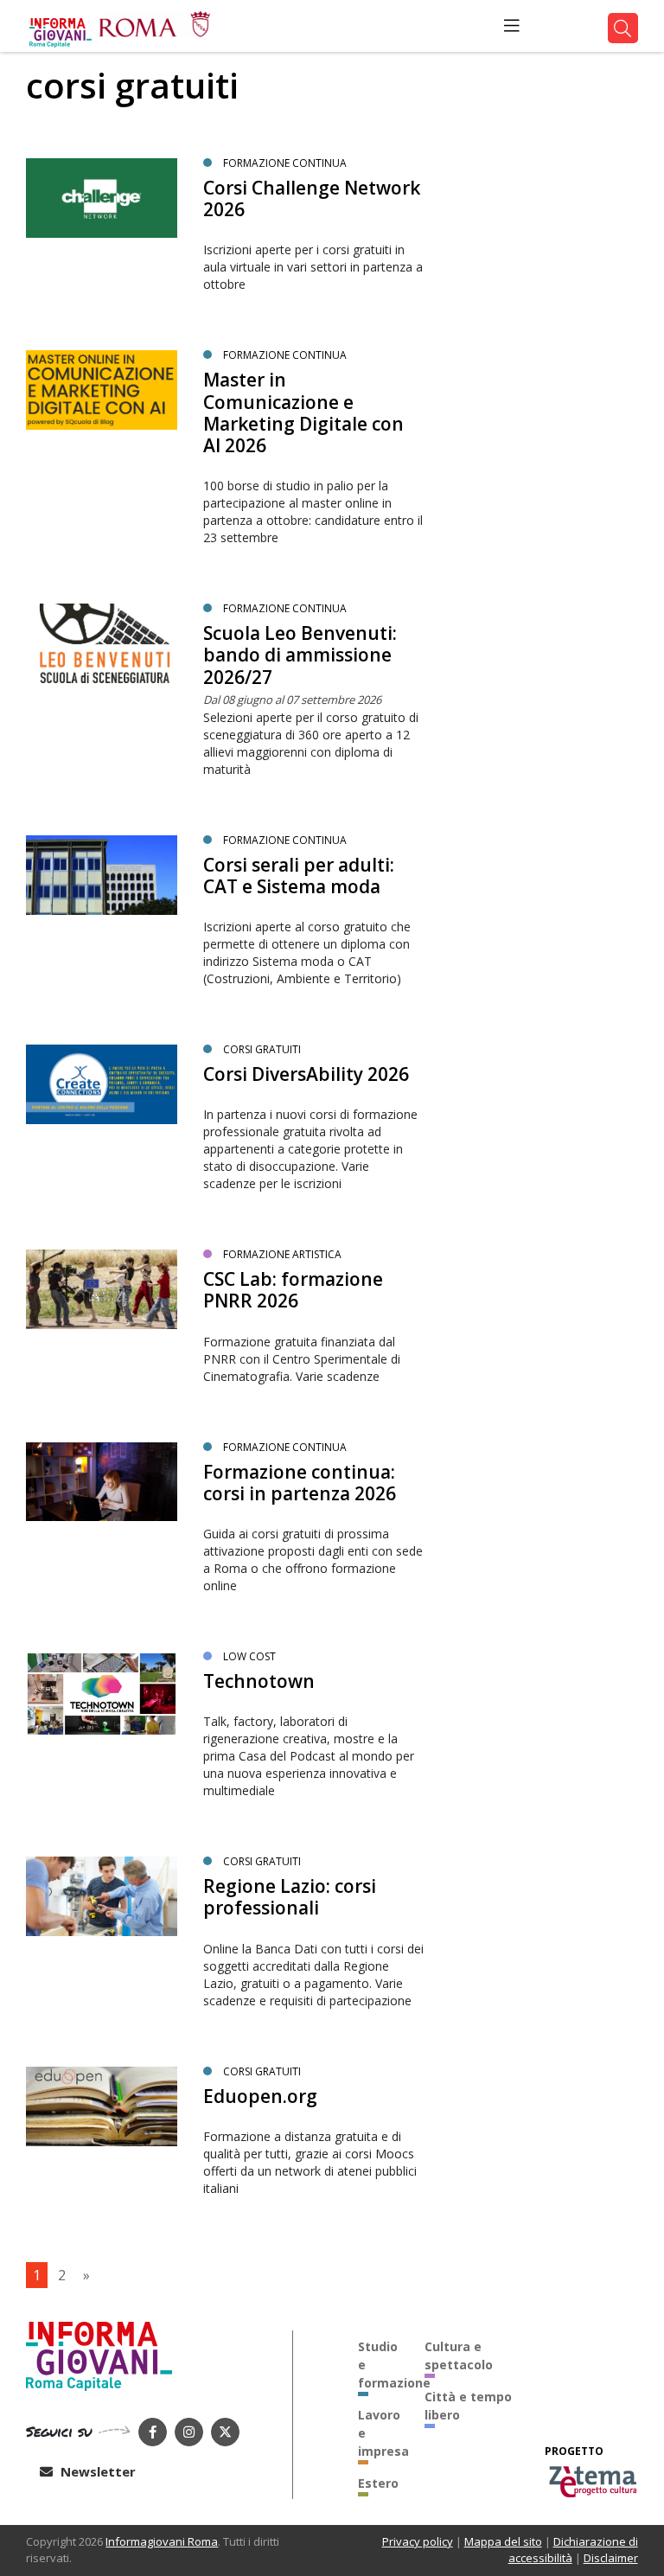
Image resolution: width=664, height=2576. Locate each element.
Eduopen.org (260, 2096)
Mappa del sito (503, 2541)
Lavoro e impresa (379, 2433)
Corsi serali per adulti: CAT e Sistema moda (299, 876)
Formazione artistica (282, 1254)
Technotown (259, 1681)
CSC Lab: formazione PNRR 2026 (293, 1290)
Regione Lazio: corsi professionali (290, 1897)
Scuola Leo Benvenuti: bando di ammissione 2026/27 (300, 655)
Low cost (249, 1656)
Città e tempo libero (468, 2406)
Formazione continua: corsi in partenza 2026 (300, 1483)
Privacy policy (418, 2541)
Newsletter (96, 2471)
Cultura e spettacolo (459, 2355)
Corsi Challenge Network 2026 (312, 198)
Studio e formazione (379, 2365)
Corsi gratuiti (262, 1049)
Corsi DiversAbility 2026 (306, 1074)
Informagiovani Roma (162, 2541)
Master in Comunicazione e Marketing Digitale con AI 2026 (303, 412)
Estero (378, 2483)
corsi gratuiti (262, 1861)
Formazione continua (285, 163)
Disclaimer (611, 2558)
